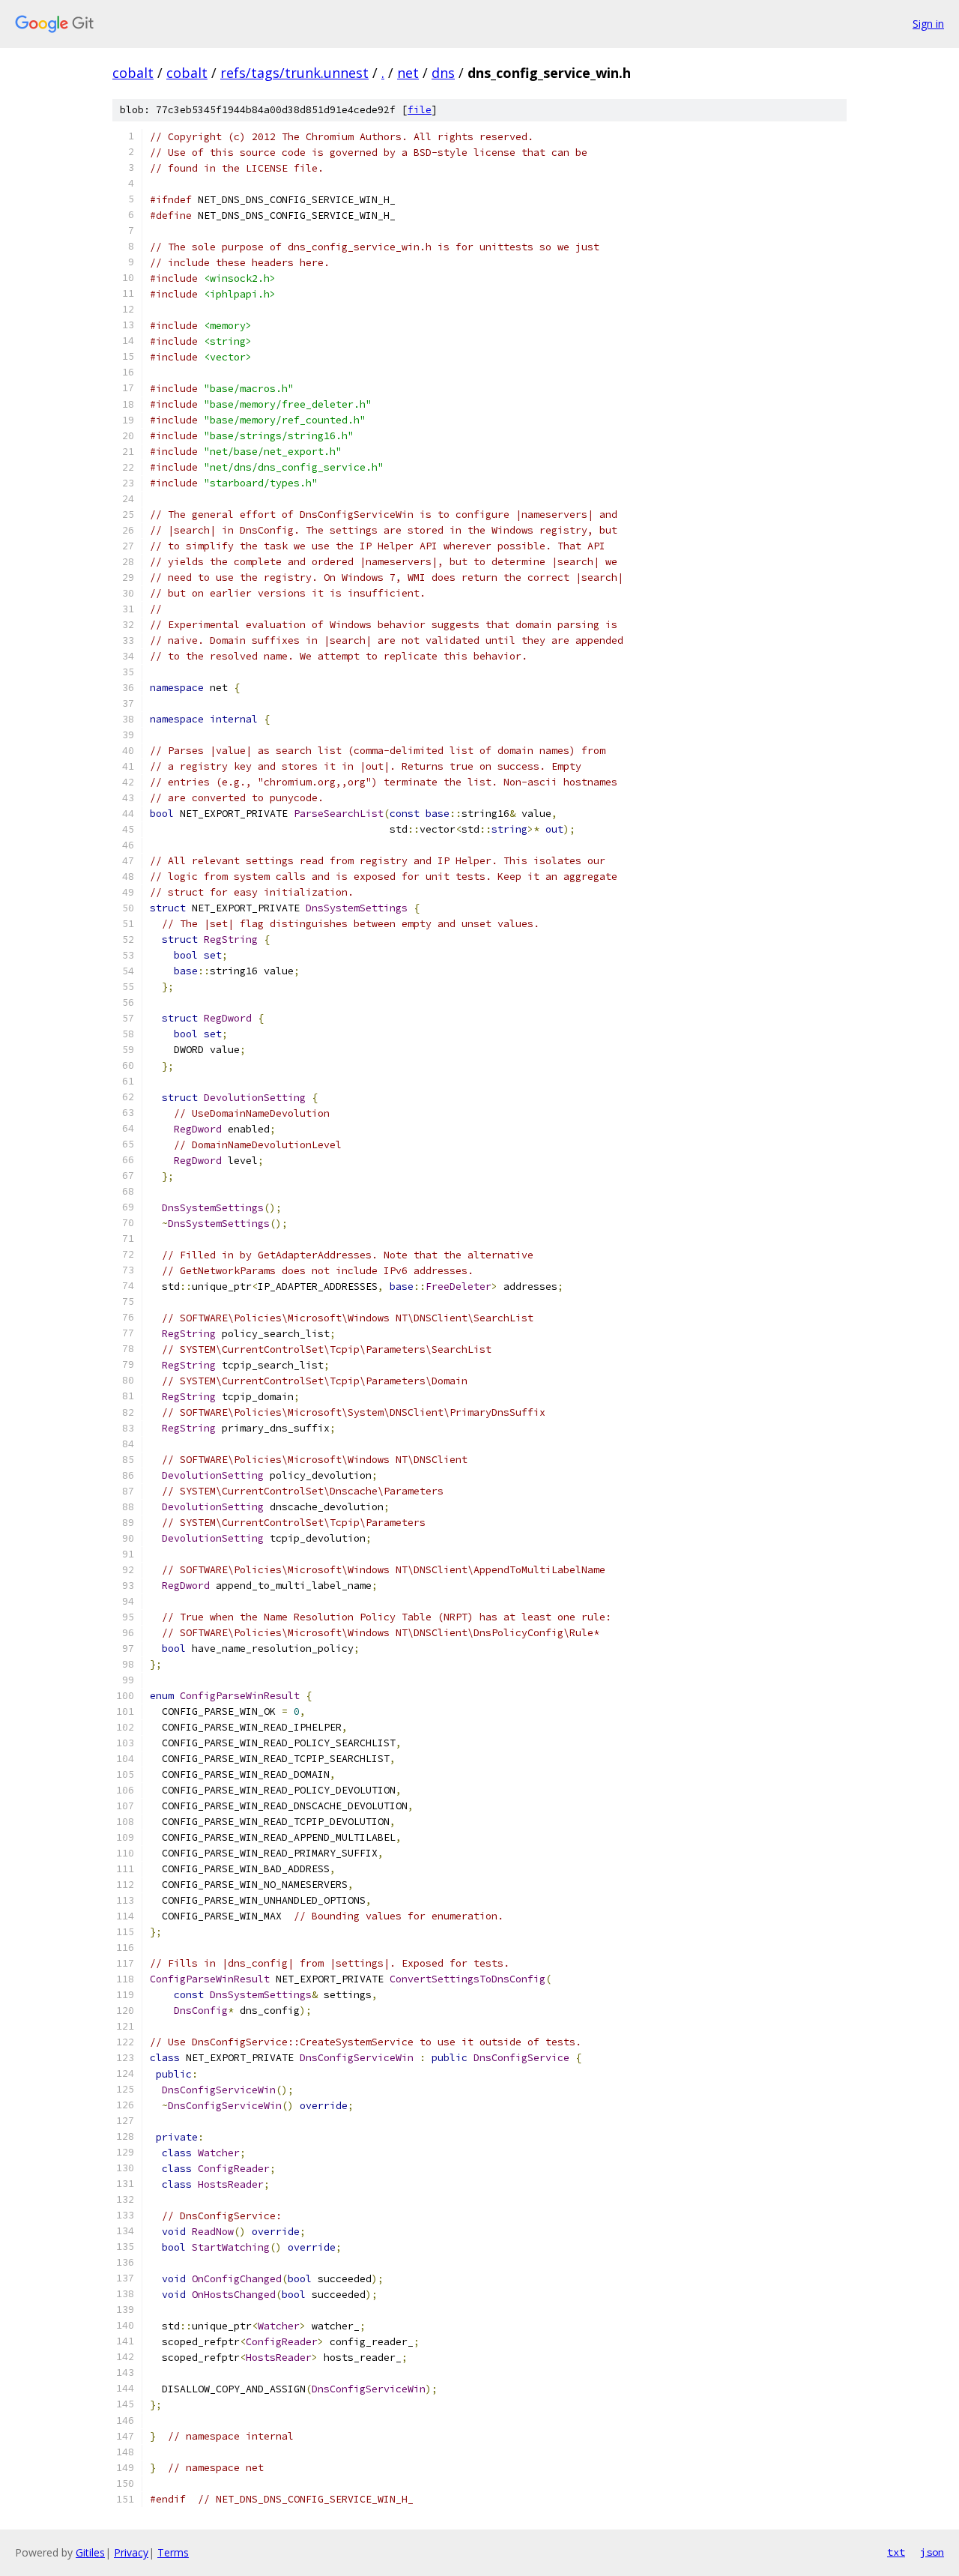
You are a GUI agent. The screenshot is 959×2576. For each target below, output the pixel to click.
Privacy (131, 2552)
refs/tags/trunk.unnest (294, 73)
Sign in (928, 24)
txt (896, 2552)
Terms (173, 2552)
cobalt (133, 73)
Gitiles (90, 2552)
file (420, 110)
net (408, 73)
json (932, 2552)
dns (443, 73)
